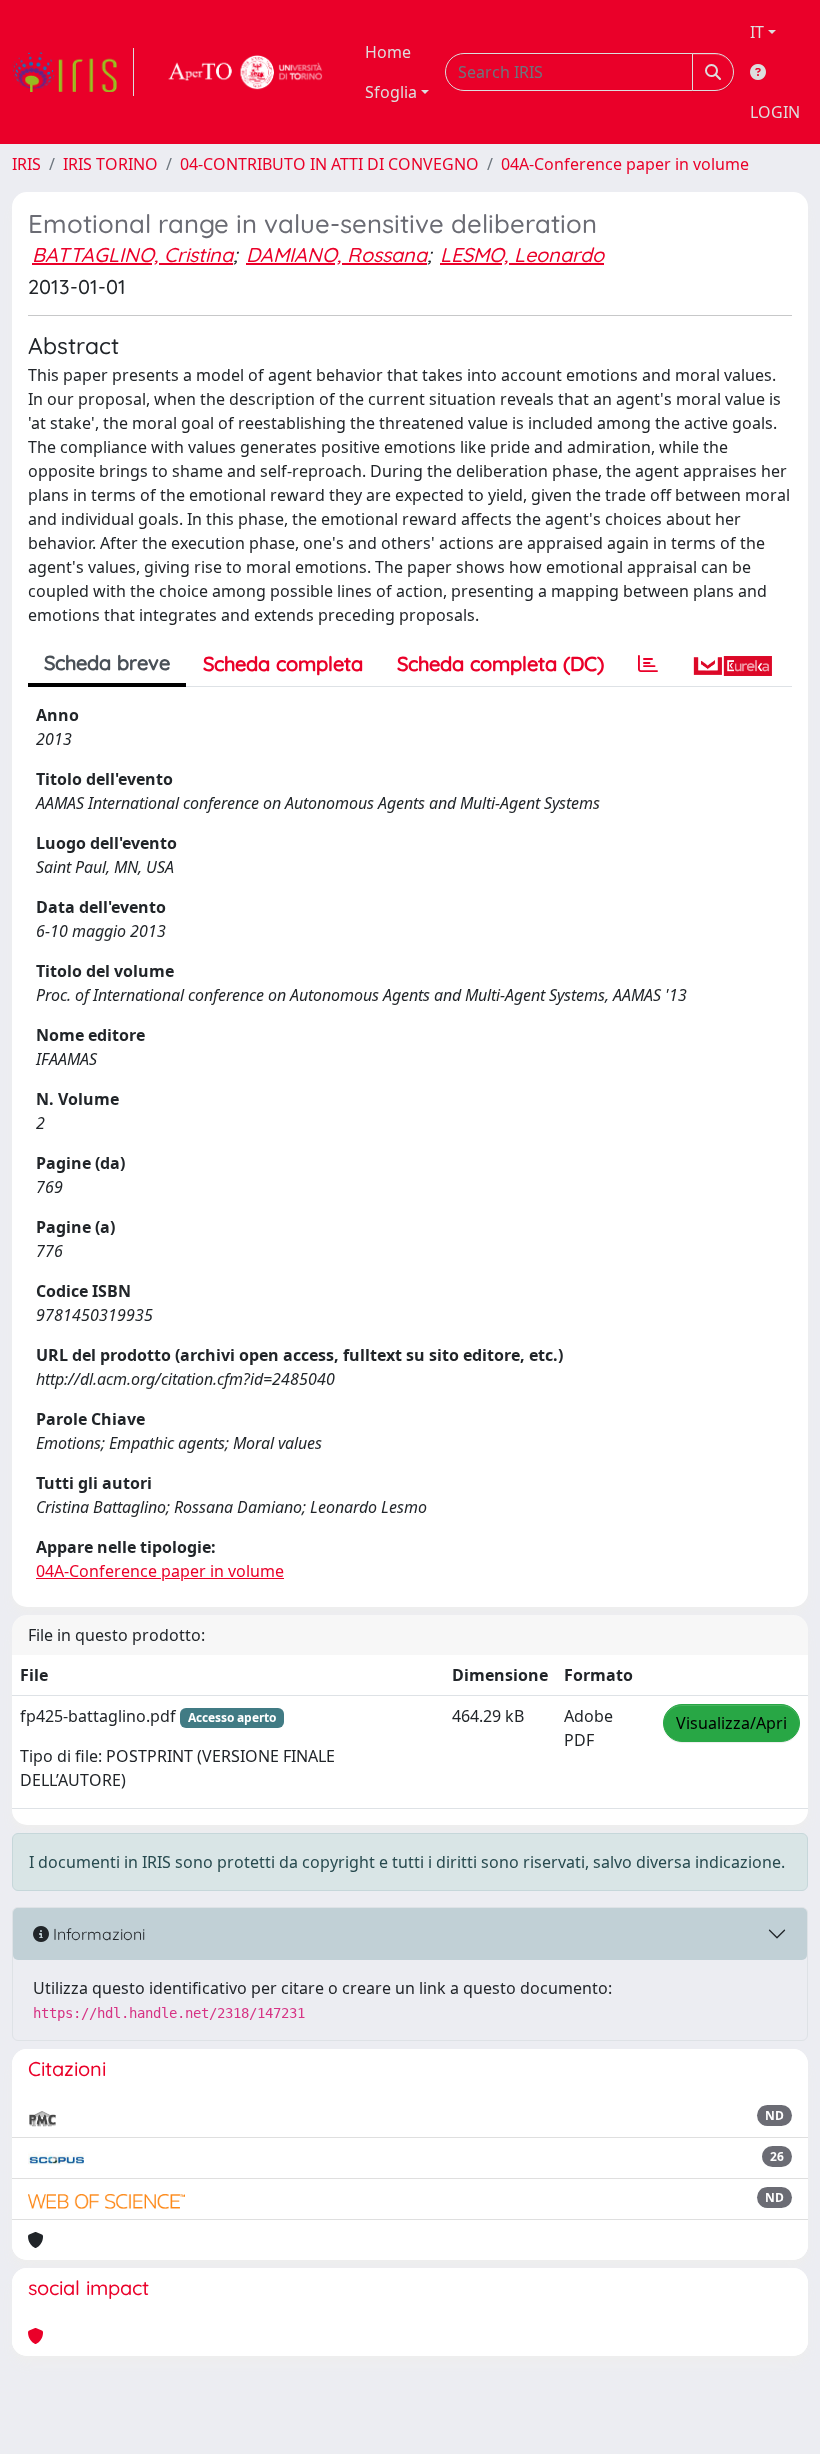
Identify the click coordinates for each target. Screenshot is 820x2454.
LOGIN (775, 112)
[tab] (648, 664)
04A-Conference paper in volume (625, 164)
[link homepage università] (246, 72)
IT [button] (757, 32)
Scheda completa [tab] (283, 663)
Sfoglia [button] (391, 92)
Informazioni (97, 1934)
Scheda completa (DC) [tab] (500, 663)
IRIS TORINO (110, 164)
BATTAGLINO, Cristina (132, 254)
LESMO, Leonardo (522, 254)
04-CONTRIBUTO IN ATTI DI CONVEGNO (329, 164)
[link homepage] (73, 72)
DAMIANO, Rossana (336, 254)
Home (388, 52)
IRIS (26, 164)
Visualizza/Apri (731, 1723)
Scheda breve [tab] (107, 662)
